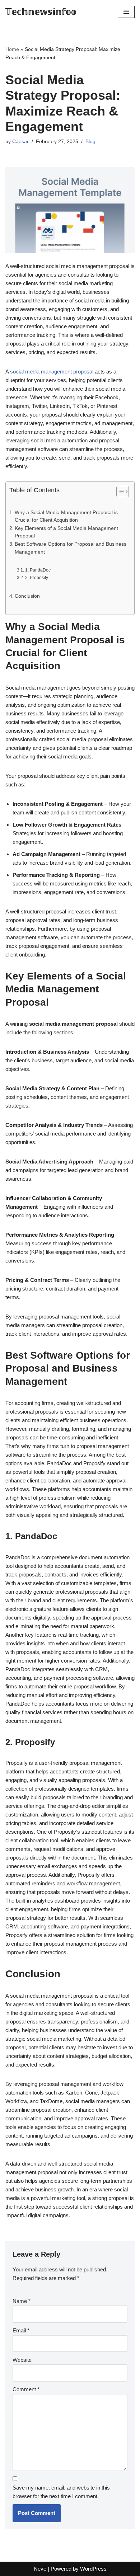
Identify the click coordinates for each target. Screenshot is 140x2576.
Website (22, 2360)
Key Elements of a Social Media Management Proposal (66, 532)
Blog (90, 142)
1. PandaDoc (38, 570)
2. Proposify (36, 578)
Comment (26, 2389)
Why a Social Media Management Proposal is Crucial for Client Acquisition (66, 516)
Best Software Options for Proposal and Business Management (71, 548)
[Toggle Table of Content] (119, 492)
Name (22, 2301)
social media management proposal (52, 372)
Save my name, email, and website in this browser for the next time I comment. (61, 2492)
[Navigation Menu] (126, 12)
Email (21, 2330)
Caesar (20, 142)
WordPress (93, 2569)
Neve (40, 2569)
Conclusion (27, 596)
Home (12, 49)
